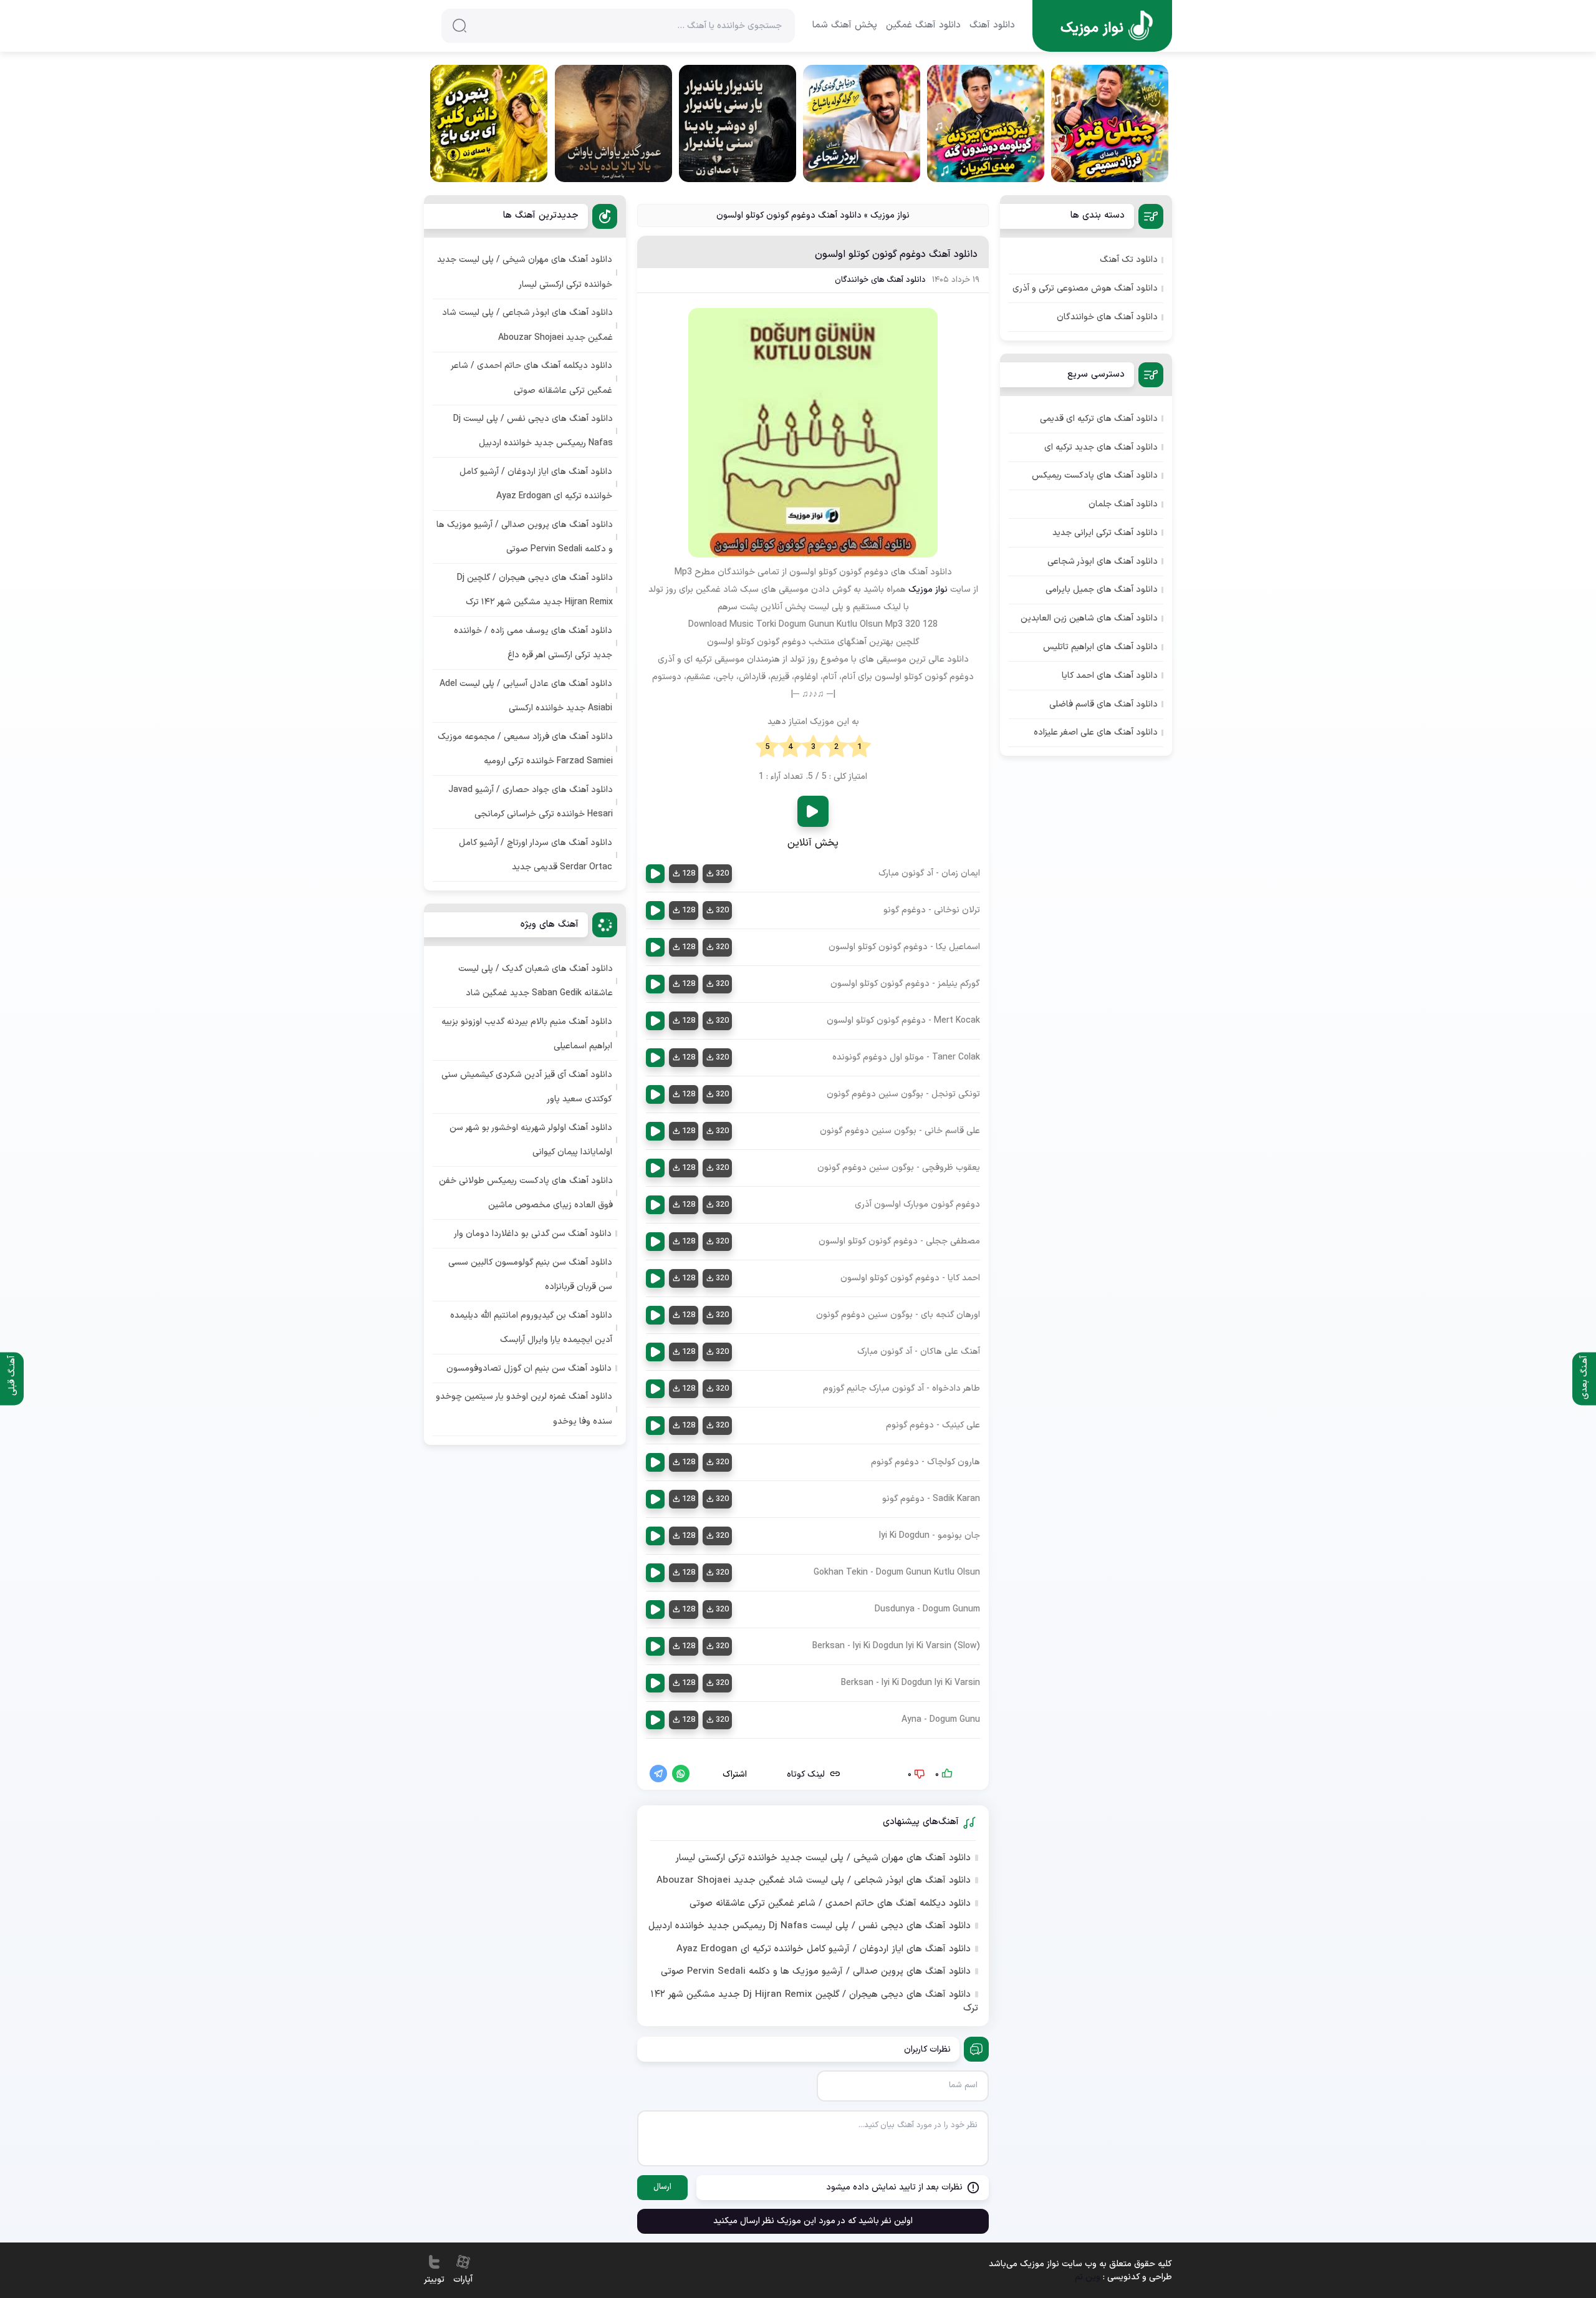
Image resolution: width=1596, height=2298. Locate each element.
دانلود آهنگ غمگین (923, 26)
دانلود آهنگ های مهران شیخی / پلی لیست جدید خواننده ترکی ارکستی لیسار (823, 1858)
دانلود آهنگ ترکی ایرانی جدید (1105, 533)
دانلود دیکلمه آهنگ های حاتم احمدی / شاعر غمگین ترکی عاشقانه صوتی (830, 1904)
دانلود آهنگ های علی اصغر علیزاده (1096, 732)
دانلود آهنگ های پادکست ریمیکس (1095, 476)
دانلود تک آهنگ (1129, 260)
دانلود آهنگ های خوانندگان (880, 280)
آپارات (463, 2280)
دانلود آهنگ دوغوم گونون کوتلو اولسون (896, 254)
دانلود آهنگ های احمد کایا (1110, 676)
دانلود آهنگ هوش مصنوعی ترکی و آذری (1085, 288)
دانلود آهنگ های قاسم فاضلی (1103, 704)
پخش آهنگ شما (845, 26)
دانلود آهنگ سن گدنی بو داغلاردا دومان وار (533, 1234)
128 (689, 874)
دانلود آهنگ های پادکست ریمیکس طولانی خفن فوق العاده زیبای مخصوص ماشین (526, 1193)
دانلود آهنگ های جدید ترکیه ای (1101, 447)
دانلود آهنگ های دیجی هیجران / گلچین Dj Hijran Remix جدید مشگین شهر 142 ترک (814, 2002)
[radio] (859, 747)
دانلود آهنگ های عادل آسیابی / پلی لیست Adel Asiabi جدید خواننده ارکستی (526, 696)
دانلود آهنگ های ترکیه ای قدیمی (1099, 419)
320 (722, 874)
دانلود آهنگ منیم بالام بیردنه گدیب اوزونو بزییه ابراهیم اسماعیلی (527, 1034)
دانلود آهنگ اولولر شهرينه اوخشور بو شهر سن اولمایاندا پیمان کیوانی (531, 1140)
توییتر (434, 2280)
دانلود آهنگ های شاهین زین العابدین (1089, 618)
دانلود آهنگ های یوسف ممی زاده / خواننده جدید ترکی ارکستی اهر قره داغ (533, 643)
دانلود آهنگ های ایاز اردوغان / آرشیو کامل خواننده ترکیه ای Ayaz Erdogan (824, 1949)
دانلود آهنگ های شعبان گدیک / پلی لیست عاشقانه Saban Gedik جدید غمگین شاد (536, 981)
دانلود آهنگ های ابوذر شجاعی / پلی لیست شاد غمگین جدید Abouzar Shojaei (814, 1881)
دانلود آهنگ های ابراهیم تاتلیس (1100, 647)
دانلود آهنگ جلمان (1123, 504)
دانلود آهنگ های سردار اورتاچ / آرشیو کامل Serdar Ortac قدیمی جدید (536, 855)
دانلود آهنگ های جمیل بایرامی (1102, 590)
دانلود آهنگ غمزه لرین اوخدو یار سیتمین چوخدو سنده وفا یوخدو (524, 1409)
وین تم (1088, 2277)
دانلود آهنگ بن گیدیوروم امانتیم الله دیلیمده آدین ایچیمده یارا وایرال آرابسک (531, 1328)
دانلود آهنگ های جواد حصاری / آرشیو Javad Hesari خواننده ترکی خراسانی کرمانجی (531, 802)
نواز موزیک (890, 215)
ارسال (662, 2187)
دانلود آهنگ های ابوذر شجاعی (1103, 562)
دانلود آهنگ (992, 26)
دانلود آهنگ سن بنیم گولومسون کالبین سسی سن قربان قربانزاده (530, 1275)
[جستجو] (459, 26)
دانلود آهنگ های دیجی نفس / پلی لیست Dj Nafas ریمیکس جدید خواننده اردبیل (810, 1926)
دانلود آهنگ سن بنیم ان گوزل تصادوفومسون (529, 1369)
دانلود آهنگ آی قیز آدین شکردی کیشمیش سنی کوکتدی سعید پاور (527, 1087)
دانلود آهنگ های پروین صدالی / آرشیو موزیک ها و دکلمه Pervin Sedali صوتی (816, 1972)
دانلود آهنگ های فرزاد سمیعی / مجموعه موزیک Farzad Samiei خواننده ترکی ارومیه (525, 749)
